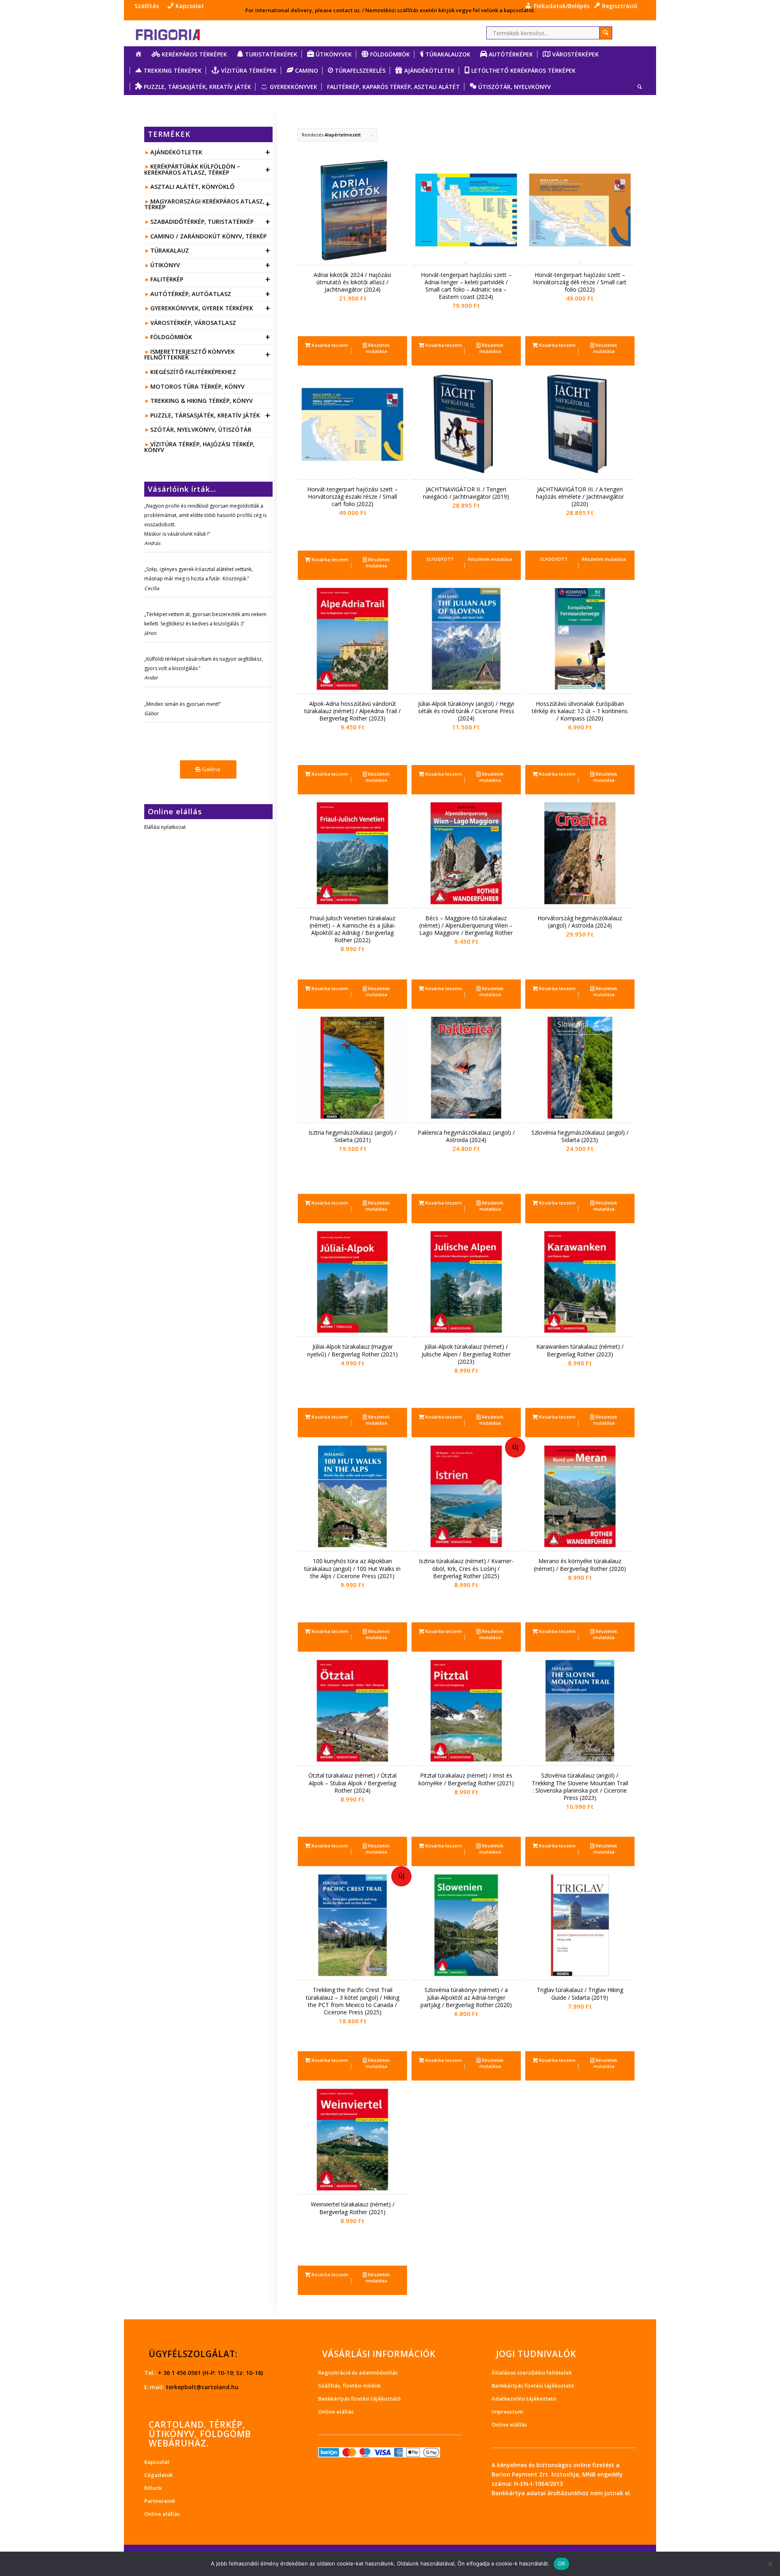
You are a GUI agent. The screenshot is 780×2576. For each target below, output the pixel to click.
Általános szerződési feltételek (532, 2373)
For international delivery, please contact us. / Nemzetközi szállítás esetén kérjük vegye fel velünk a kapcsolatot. (390, 10)
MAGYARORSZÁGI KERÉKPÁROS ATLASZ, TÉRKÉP (207, 204)
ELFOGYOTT (440, 559)
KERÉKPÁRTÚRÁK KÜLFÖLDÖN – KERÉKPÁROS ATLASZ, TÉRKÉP (207, 169)
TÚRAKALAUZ (210, 250)
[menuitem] (149, 6)
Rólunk (153, 2488)
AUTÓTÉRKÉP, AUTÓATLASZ (210, 294)
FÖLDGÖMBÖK (210, 337)
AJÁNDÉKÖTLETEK (210, 152)
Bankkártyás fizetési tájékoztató (359, 2399)
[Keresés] (637, 87)
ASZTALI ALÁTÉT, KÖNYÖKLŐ (192, 187)
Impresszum (507, 2412)
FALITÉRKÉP (210, 279)
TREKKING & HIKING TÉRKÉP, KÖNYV (201, 401)
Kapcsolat (157, 2462)
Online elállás (162, 2514)
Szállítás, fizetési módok (349, 2386)
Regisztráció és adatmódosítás (358, 2373)
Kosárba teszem (329, 345)
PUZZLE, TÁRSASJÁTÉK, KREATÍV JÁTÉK (210, 415)
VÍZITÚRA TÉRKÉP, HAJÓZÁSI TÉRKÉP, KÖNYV (199, 447)
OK (562, 2563)
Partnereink (160, 2501)
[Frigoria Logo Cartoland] (175, 33)
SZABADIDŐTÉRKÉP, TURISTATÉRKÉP (210, 222)
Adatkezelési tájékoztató (524, 2399)
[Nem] (770, 2564)
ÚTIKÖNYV (210, 265)
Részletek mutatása (378, 348)
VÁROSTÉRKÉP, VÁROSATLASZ (193, 323)
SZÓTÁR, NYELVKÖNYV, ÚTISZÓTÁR (201, 429)
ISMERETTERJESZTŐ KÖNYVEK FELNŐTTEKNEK (207, 354)
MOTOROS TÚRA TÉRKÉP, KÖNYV (197, 386)
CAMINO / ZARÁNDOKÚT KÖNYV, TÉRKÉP (208, 236)
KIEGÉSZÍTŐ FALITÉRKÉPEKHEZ (193, 372)
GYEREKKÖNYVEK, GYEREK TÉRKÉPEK (210, 308)
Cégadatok (158, 2475)
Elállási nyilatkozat (165, 827)
